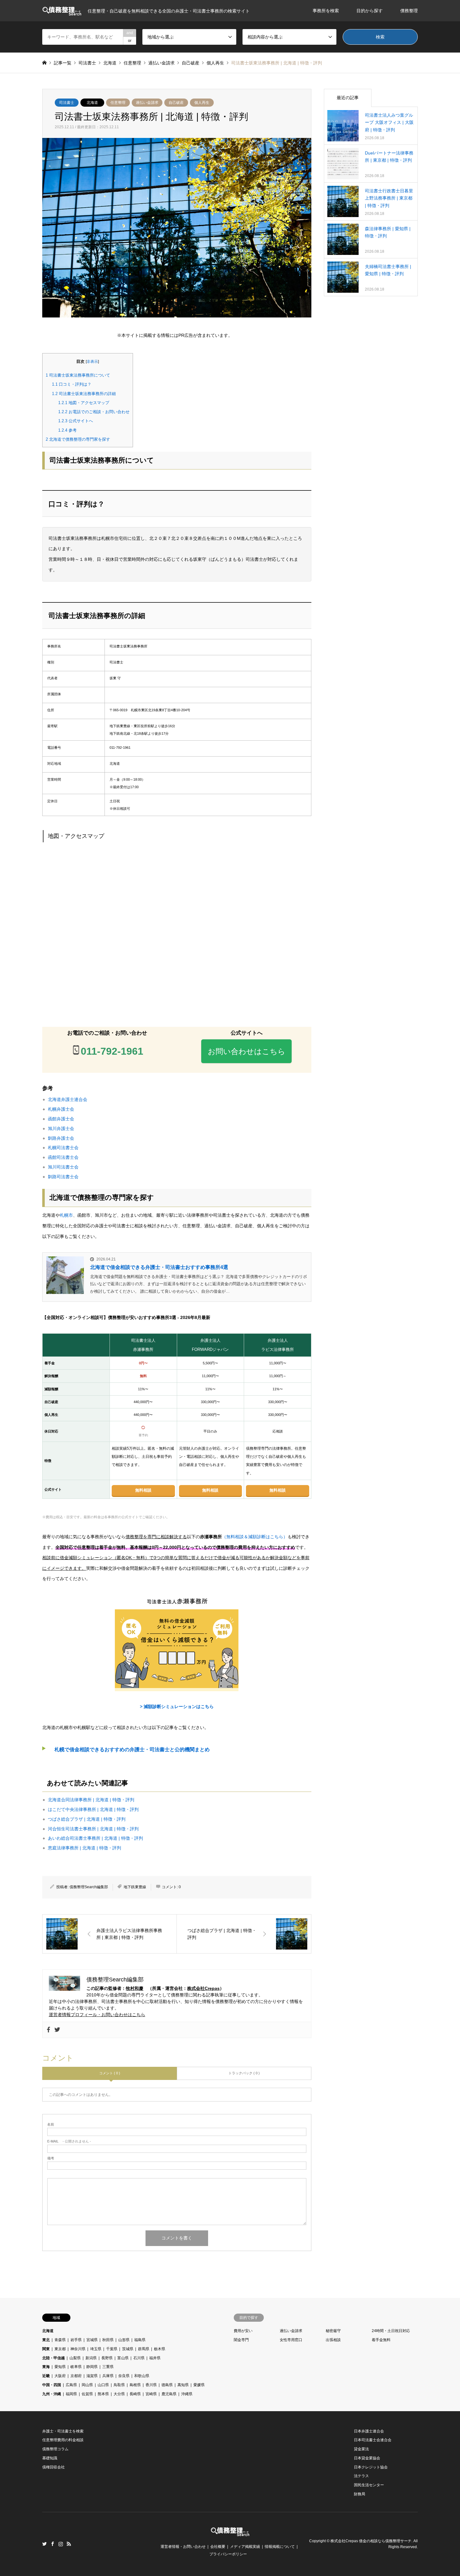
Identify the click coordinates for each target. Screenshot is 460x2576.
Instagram (61, 2544)
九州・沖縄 (52, 2394)
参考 (67, 430)
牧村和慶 (135, 1988)
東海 (46, 2367)
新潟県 (91, 2358)
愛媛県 (199, 2385)
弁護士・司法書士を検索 (63, 2431)
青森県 (60, 2340)
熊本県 (103, 2394)
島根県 (135, 2385)
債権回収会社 (54, 2467)
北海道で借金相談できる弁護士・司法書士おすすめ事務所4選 (159, 1267)
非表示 (92, 362)
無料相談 (143, 1490)
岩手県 (76, 2340)
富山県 (123, 2358)
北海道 (92, 103)
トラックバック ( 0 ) (244, 2073)
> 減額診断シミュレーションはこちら (177, 1706)
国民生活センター (369, 2485)
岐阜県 (76, 2367)
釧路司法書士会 (63, 1177)
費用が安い (243, 2331)
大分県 (119, 2394)
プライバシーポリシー (228, 2554)
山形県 (124, 2340)
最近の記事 (348, 98)
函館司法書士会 (63, 1157)
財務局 (360, 2494)
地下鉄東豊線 (135, 1887)
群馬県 (144, 2349)
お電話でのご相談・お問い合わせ (94, 412)
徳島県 (167, 2385)
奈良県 (124, 2376)
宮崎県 (151, 2394)
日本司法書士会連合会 (373, 2440)
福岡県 (71, 2394)
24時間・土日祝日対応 (391, 2331)
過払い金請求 (147, 103)
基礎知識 (50, 2458)
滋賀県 (92, 2376)
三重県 (108, 2367)
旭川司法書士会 (63, 1167)
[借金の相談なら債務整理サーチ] (230, 2532)
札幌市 (66, 1215)
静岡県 (92, 2367)
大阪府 (60, 2376)
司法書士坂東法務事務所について (78, 375)
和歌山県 (142, 2376)
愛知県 (60, 2367)
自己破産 (176, 103)
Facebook (53, 2544)
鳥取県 (119, 2385)
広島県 (71, 2385)
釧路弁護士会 (61, 1138)
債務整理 (409, 11)
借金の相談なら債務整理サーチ (385, 2541)
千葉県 (112, 2349)
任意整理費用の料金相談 (63, 2440)
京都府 (76, 2376)
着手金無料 (381, 2340)
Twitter (44, 2544)
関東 (46, 2349)
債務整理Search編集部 (89, 1887)
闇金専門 (241, 2340)
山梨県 (75, 2358)
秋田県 (108, 2340)
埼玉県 (96, 2349)
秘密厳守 (333, 2331)
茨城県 (128, 2349)
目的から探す (370, 11)
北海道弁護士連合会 (68, 1099)
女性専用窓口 (291, 2340)
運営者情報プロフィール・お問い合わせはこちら (97, 2015)
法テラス (361, 2476)
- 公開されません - (69, 2141)
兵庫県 (108, 2376)
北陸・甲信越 (54, 2358)
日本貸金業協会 (367, 2458)
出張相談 (333, 2340)
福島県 (140, 2340)
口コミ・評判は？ (72, 384)
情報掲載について (280, 2547)
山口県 (103, 2385)
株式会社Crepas (203, 1988)
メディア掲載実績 (245, 2547)
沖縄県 (187, 2394)
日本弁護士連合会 (369, 2431)
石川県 (139, 2358)
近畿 (46, 2376)
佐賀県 (87, 2394)
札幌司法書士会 (63, 1148)
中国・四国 (52, 2385)
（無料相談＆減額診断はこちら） (255, 1537)
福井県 (155, 2358)
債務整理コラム (55, 2449)
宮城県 (92, 2340)
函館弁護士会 (61, 1119)
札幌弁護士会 (61, 1109)
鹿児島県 (169, 2394)
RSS (69, 2544)
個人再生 (202, 103)
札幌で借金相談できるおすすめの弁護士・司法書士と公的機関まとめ (132, 1749)
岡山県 (87, 2385)
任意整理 (118, 103)
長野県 (107, 2358)
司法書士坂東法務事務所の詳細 (84, 394)
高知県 (183, 2385)
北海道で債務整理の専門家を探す (78, 439)
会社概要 (218, 2547)
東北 (46, 2340)
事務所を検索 (326, 11)
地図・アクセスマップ (84, 403)
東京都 (60, 2349)
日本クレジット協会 (371, 2467)
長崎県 (135, 2394)
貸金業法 (361, 2449)
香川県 (151, 2385)
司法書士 (67, 103)
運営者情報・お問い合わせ (183, 2547)
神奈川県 (78, 2349)
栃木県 (160, 2349)
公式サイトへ (76, 421)
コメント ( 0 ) (110, 2073)
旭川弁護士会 (61, 1128)
